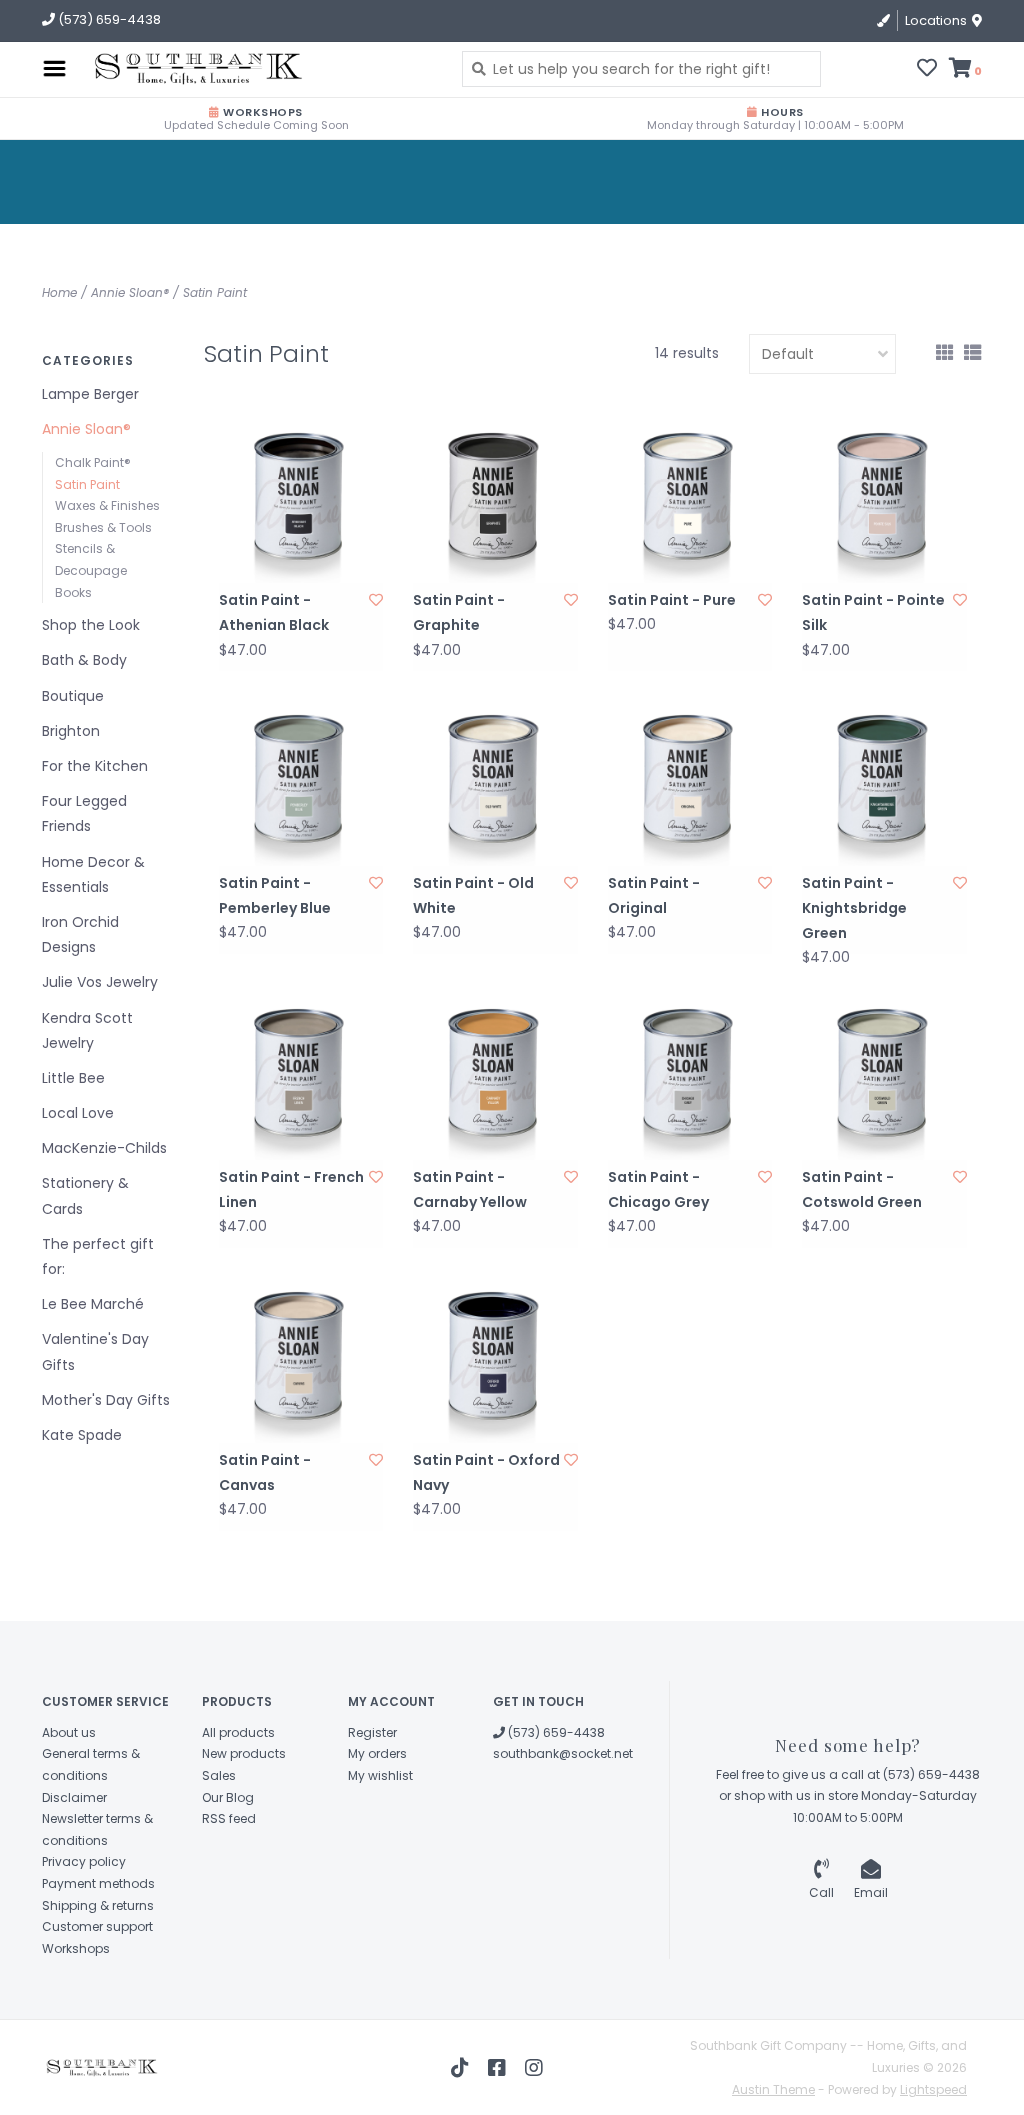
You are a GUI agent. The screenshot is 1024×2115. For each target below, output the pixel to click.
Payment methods (98, 1883)
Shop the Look (91, 625)
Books (73, 592)
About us (69, 1732)
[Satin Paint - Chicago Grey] (690, 1077)
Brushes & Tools (103, 527)
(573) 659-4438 (555, 1732)
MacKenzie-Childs (104, 1148)
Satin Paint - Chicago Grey (658, 1189)
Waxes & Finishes (107, 505)
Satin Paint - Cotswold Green (862, 1189)
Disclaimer (74, 1797)
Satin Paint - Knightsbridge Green (854, 908)
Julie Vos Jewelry (100, 982)
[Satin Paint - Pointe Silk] (884, 501)
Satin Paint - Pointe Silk (873, 612)
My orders (377, 1753)
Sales (219, 1775)
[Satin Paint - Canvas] (301, 1360)
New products (244, 1753)
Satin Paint (215, 292)
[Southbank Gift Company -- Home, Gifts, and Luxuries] (191, 69)
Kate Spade (82, 1435)
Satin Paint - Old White (473, 895)
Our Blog (228, 1797)
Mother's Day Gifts (106, 1400)
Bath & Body (84, 660)
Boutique (73, 696)
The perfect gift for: (98, 1256)
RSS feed (229, 1818)
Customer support (97, 1926)
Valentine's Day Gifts (95, 1351)
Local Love (78, 1113)
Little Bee (73, 1078)
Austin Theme (773, 2089)
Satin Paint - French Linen (291, 1189)
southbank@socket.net (563, 1753)
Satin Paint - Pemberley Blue (275, 895)
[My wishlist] (927, 70)
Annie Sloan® (130, 292)
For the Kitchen (95, 766)
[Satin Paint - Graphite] (495, 501)
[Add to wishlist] (376, 600)
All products (238, 1732)
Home (59, 292)
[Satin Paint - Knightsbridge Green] (884, 783)
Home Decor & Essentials (93, 874)
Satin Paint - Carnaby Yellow (470, 1189)
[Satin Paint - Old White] (495, 783)
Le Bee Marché (93, 1304)
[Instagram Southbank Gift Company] (534, 2068)
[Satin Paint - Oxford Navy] (495, 1360)
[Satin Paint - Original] (690, 783)
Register (372, 1732)
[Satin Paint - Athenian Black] (301, 501)
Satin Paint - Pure (672, 600)
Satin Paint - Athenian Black (274, 612)
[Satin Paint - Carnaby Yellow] (495, 1077)
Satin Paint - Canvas (265, 1472)
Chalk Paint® (93, 462)
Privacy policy (84, 1861)
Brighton (71, 731)
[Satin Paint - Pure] (690, 501)
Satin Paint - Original (654, 895)
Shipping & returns (98, 1905)
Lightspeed (933, 2089)
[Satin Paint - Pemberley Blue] (301, 783)
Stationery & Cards (85, 1195)
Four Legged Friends (84, 813)
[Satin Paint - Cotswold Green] (884, 1077)
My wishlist (380, 1775)
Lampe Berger (90, 394)
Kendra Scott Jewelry (87, 1030)
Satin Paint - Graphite (459, 612)
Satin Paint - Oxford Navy (486, 1472)
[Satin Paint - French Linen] (301, 1077)
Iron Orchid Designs (80, 934)
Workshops (76, 1948)
